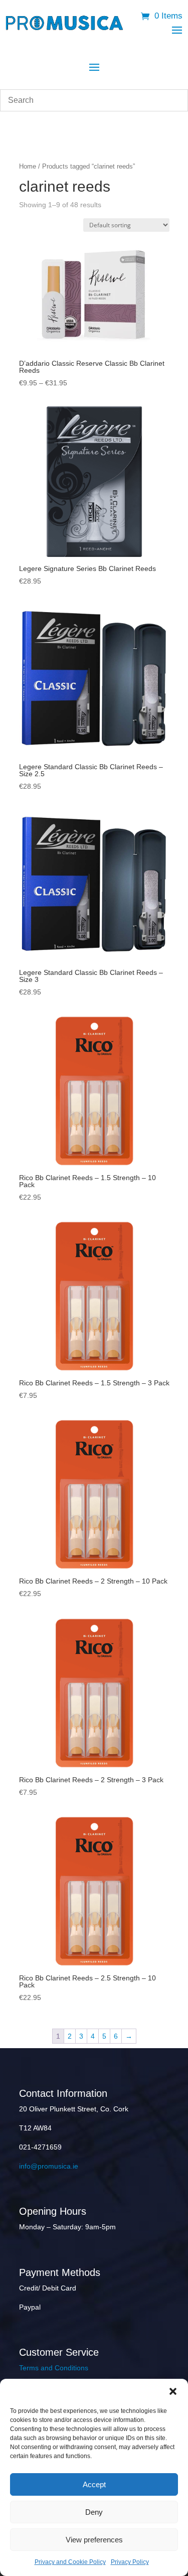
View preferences (94, 2540)
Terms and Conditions (54, 2368)
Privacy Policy (130, 2562)
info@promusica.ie (49, 2166)
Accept (94, 2484)
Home (28, 166)
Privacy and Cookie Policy (70, 2562)
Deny (94, 2512)
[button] (173, 2391)
